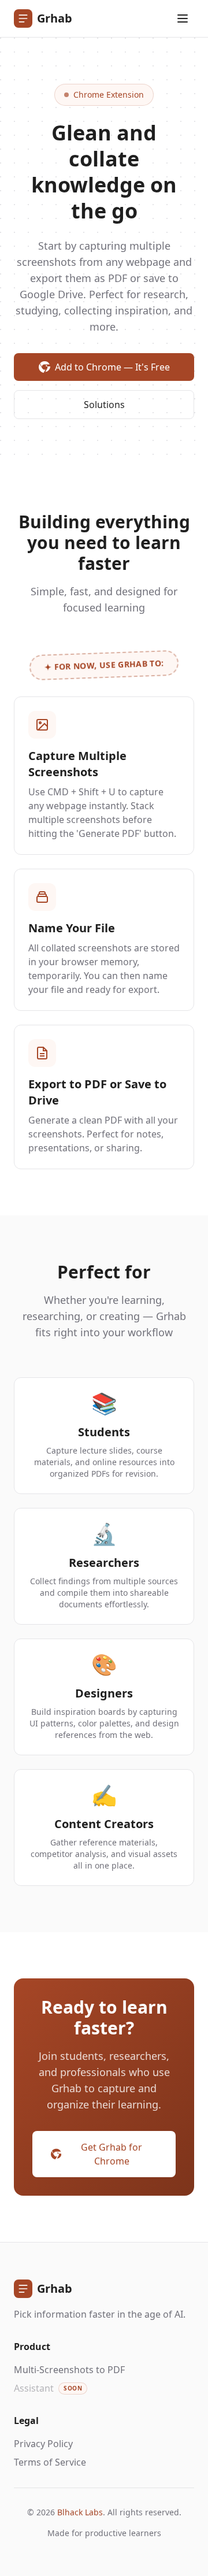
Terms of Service (50, 2462)
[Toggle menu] (183, 18)
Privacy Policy (43, 2444)
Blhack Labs (80, 2512)
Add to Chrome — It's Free (112, 367)
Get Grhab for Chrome (112, 2154)
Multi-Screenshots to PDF (69, 2370)
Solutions (104, 405)
